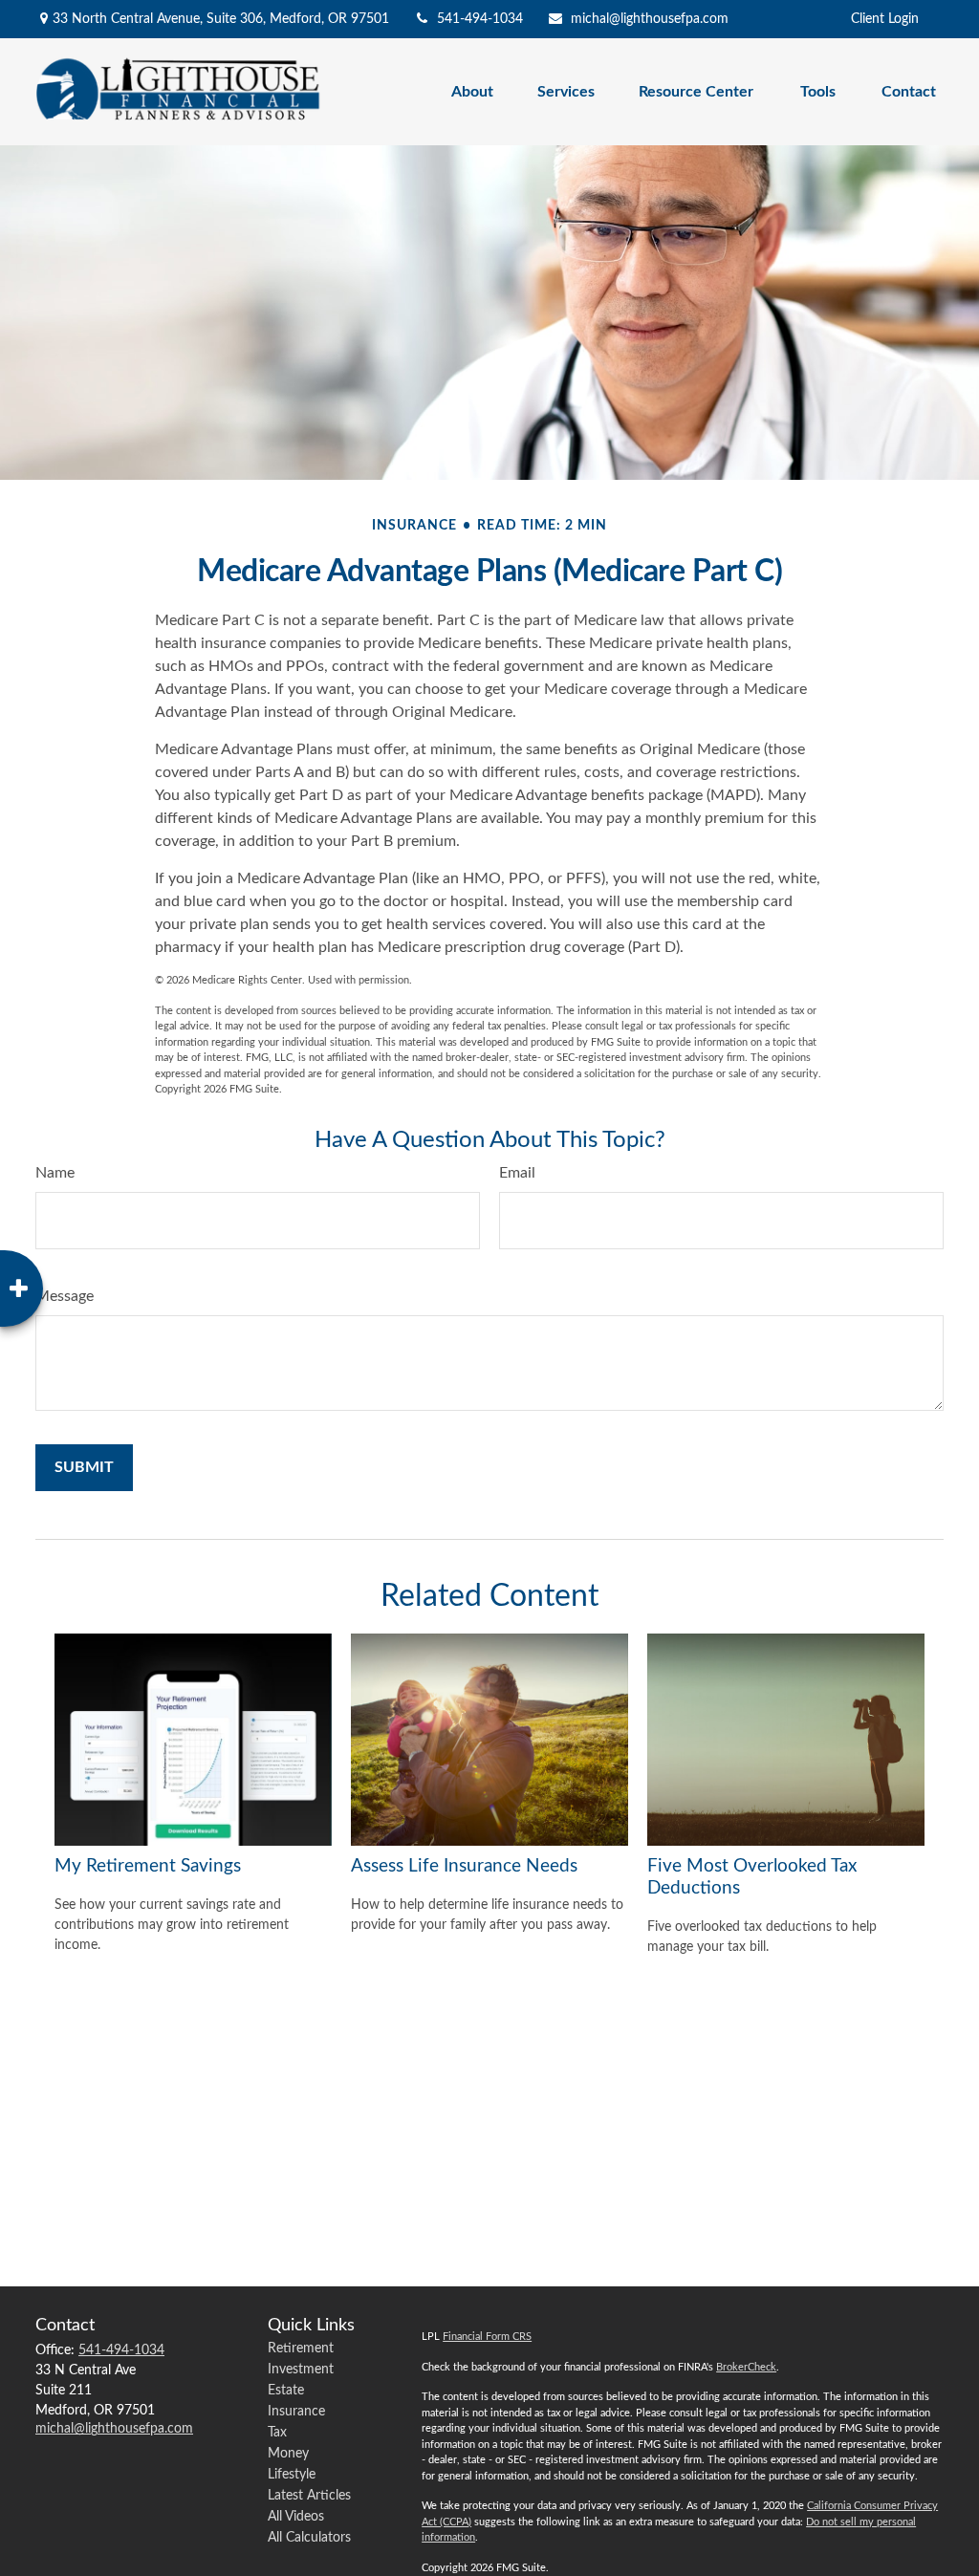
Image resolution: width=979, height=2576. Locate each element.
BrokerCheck (746, 2367)
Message (65, 1296)
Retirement (301, 2349)
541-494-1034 (480, 19)
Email (517, 1173)
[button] (472, 91)
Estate (286, 2391)
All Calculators (309, 2538)
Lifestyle (292, 2475)
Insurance (296, 2412)
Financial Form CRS (487, 2337)
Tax (277, 2433)
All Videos (296, 2517)
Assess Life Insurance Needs (464, 1866)
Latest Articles (309, 2496)
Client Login (885, 19)
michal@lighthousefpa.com (650, 19)
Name (55, 1173)
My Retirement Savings (148, 1866)
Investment (301, 2370)
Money (288, 2454)
